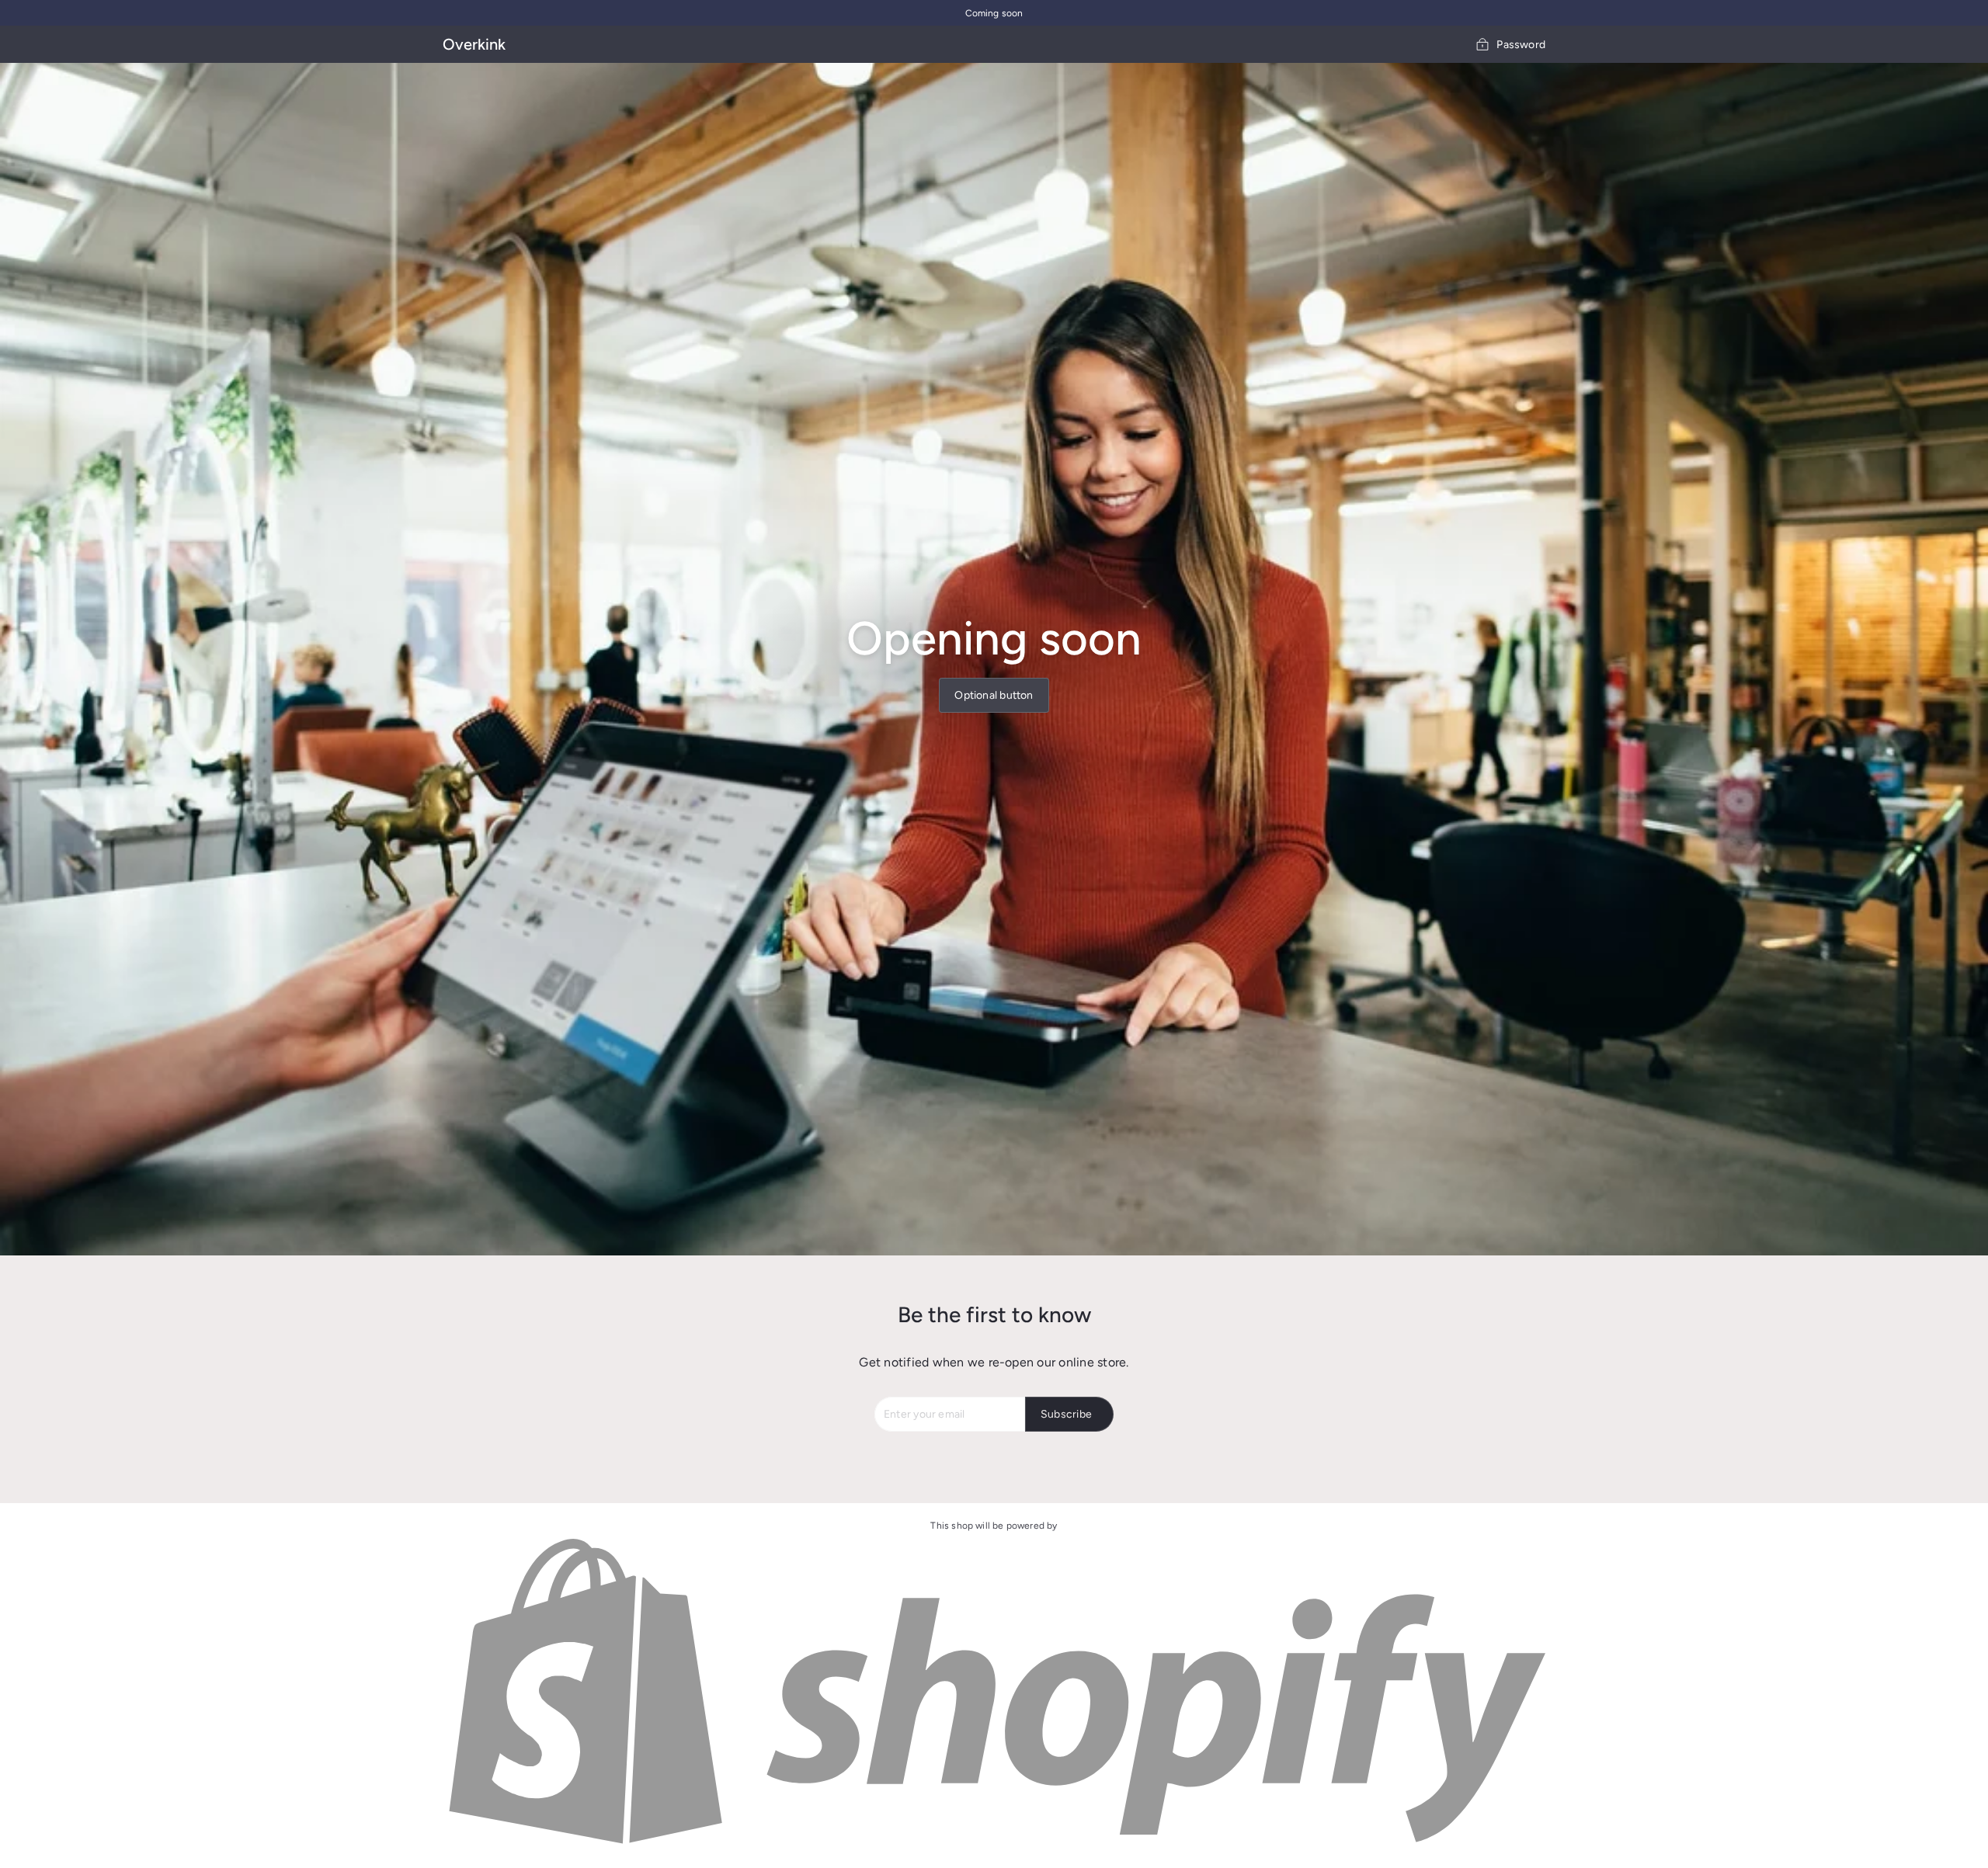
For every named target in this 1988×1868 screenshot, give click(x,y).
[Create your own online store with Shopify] (994, 1845)
